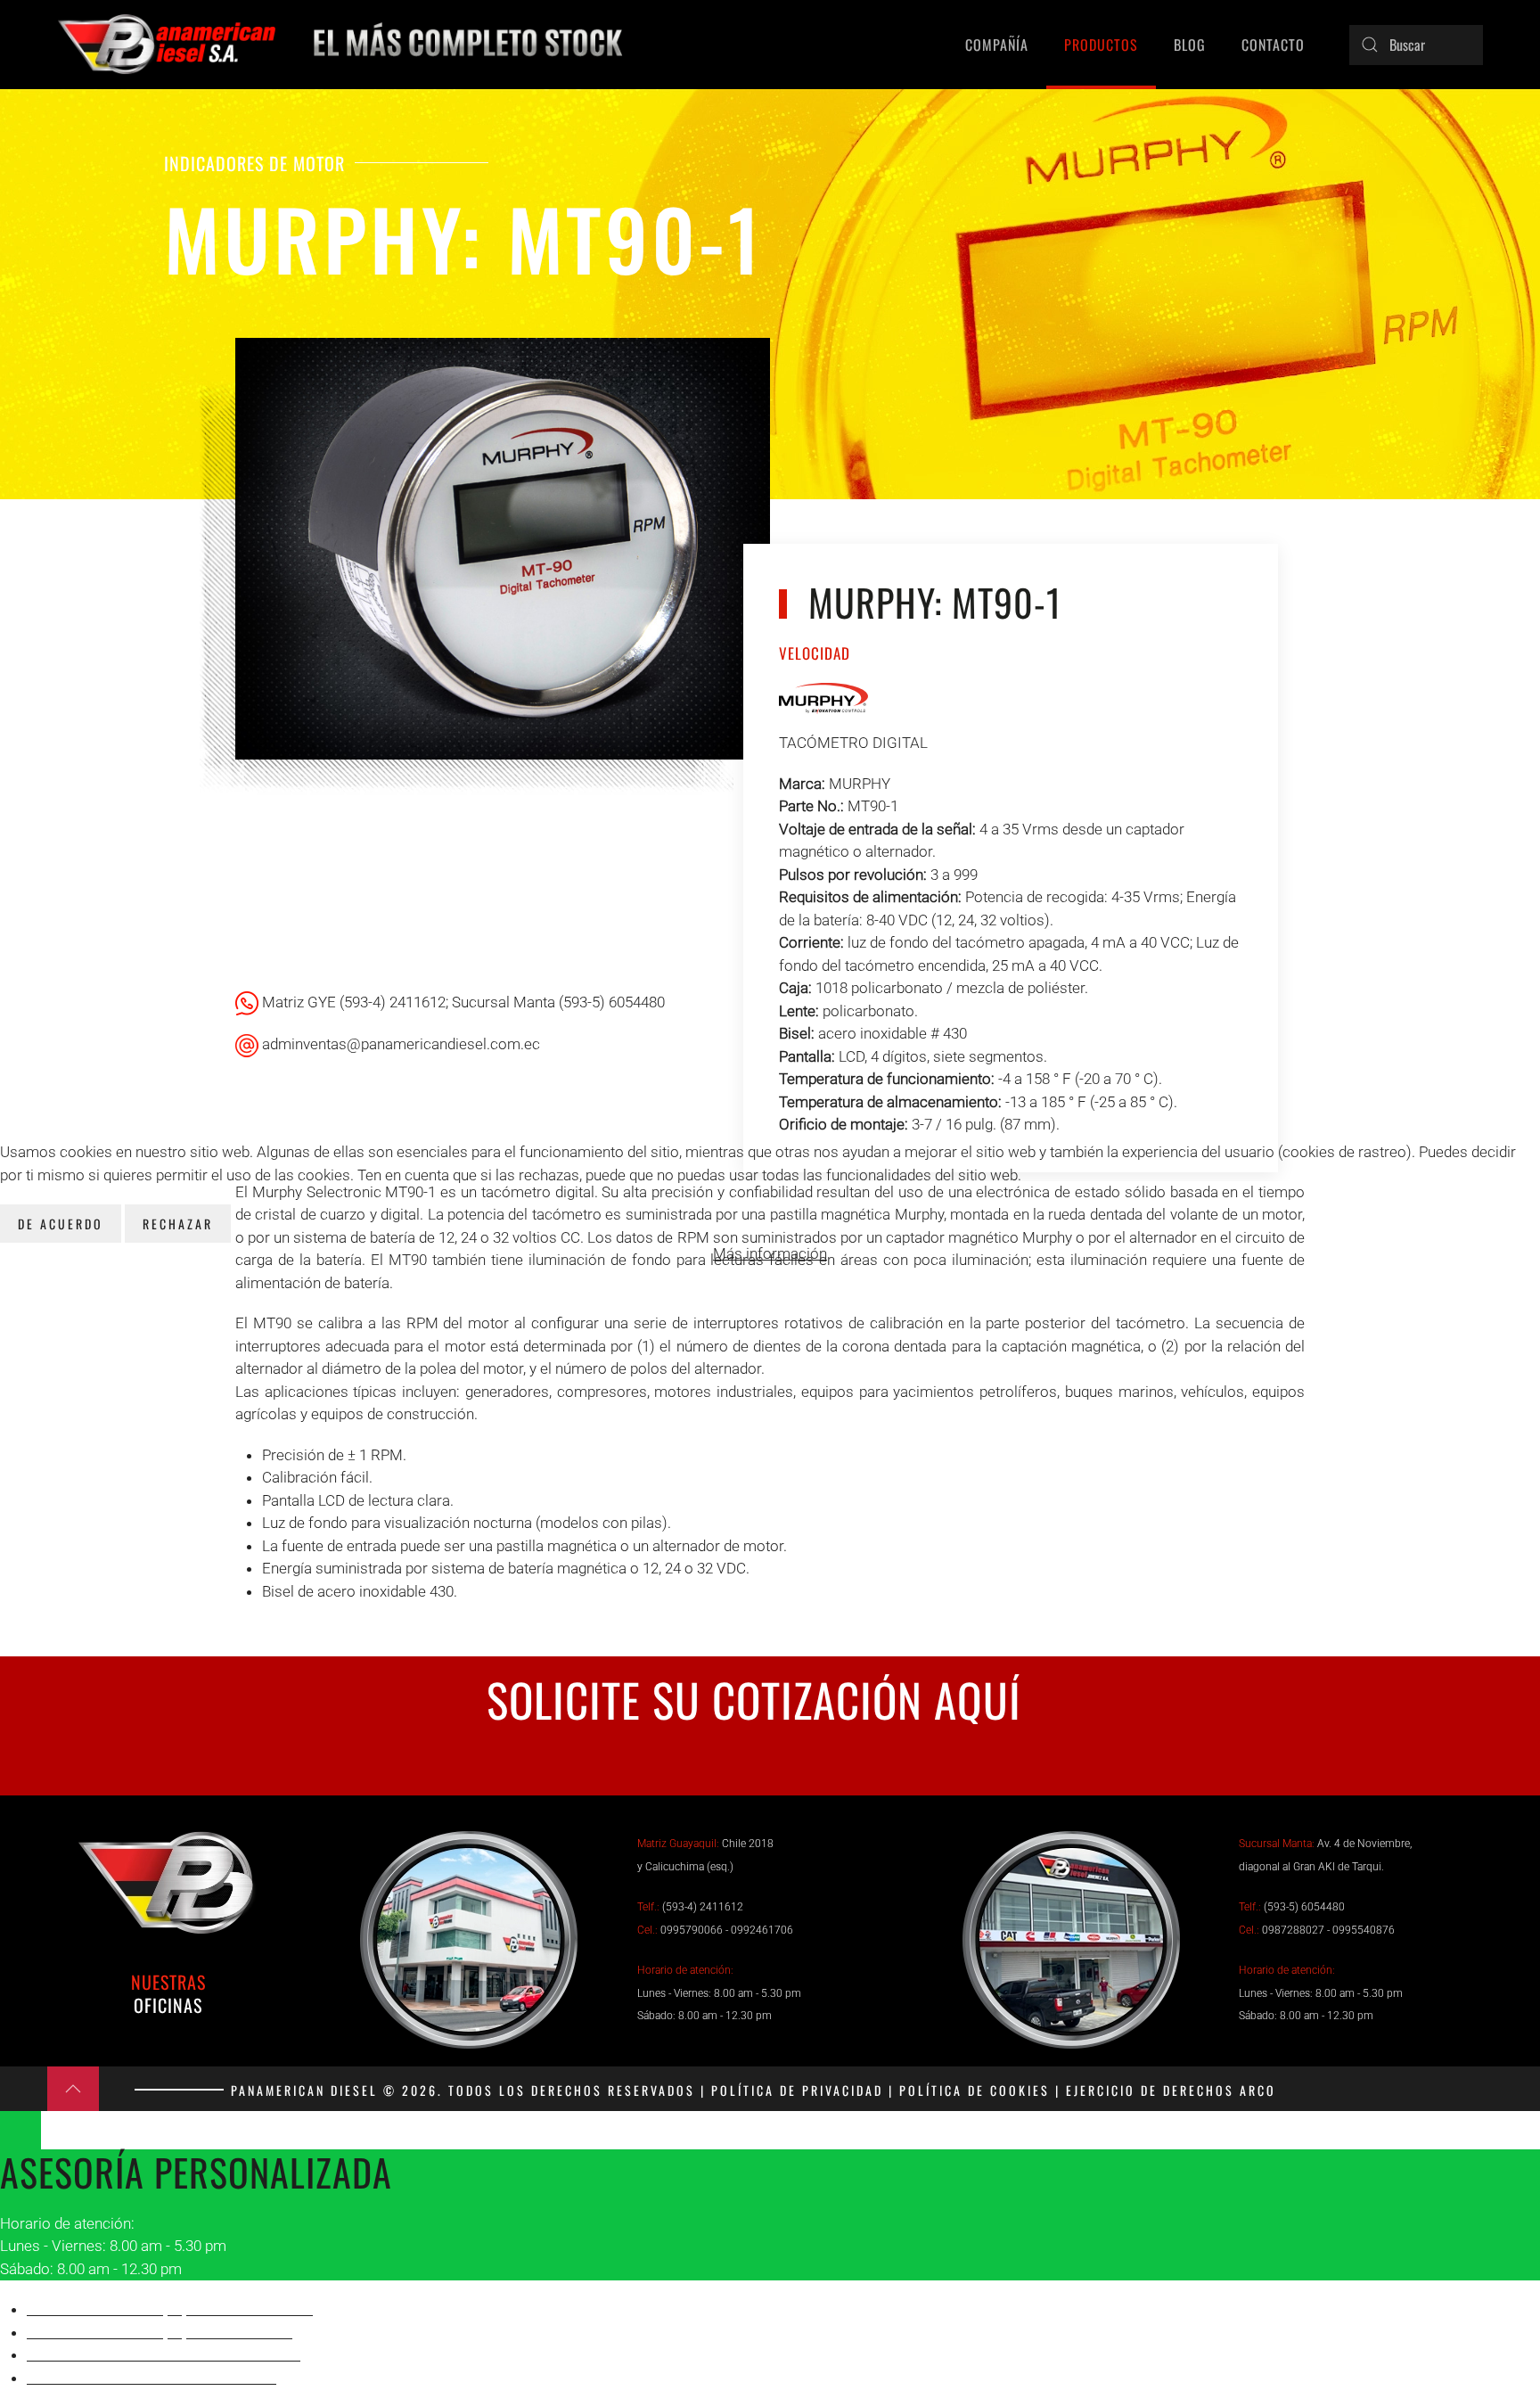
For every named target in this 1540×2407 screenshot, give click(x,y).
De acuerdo (61, 1224)
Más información (770, 1253)
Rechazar (178, 1224)
